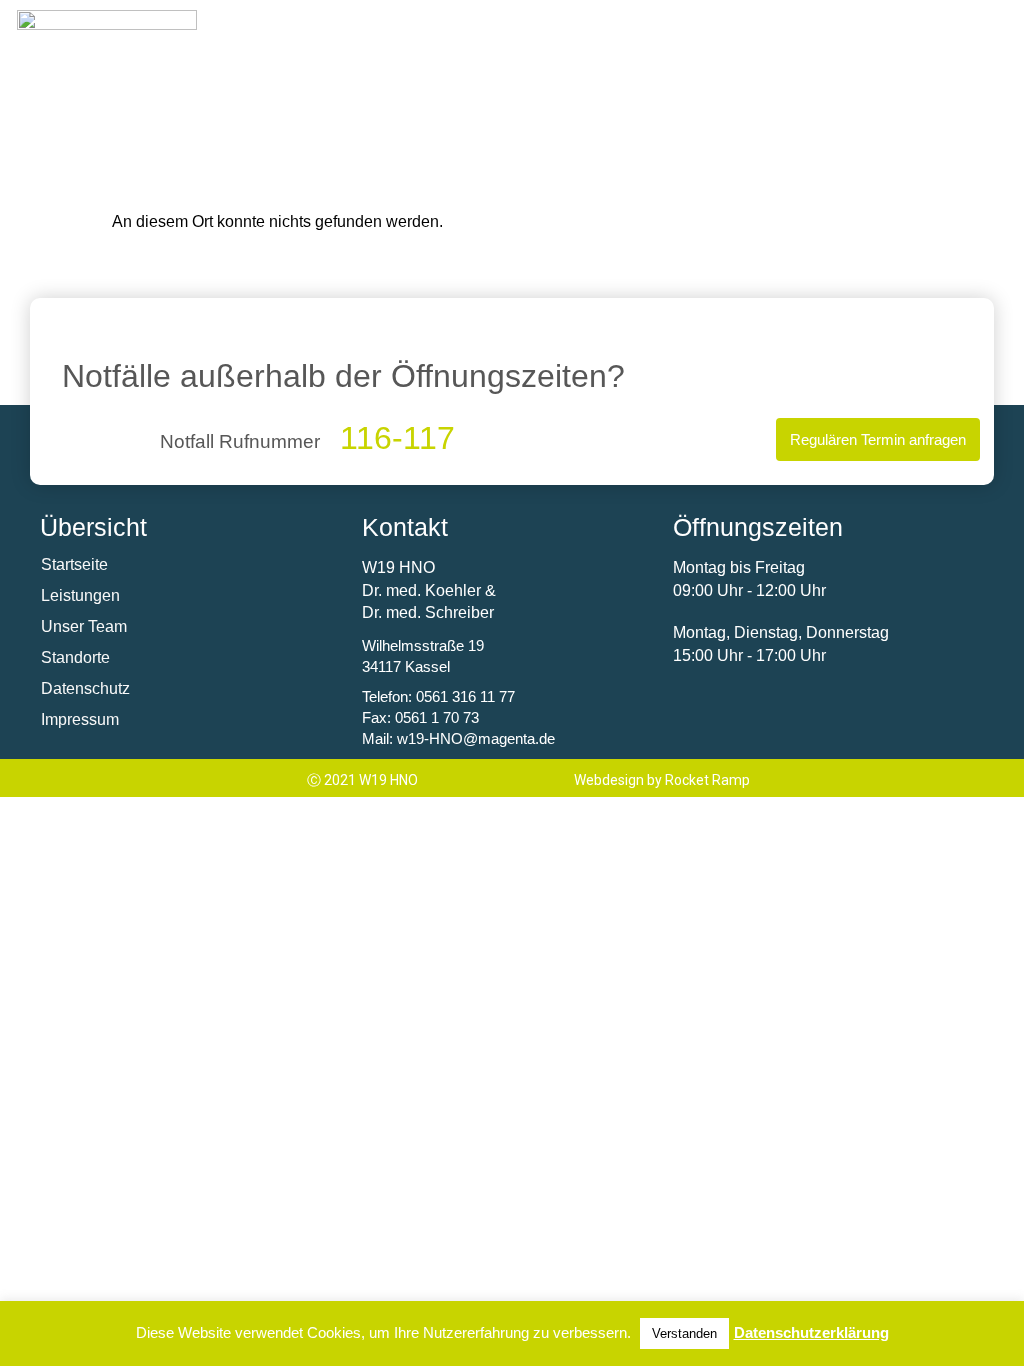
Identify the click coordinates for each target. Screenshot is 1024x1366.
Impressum (80, 719)
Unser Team (84, 626)
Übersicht (93, 527)
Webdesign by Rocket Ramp (662, 780)
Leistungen (80, 595)
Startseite (74, 564)
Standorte (75, 657)
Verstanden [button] (684, 1333)
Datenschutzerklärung (811, 1332)
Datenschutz (85, 688)
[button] (868, 26)
